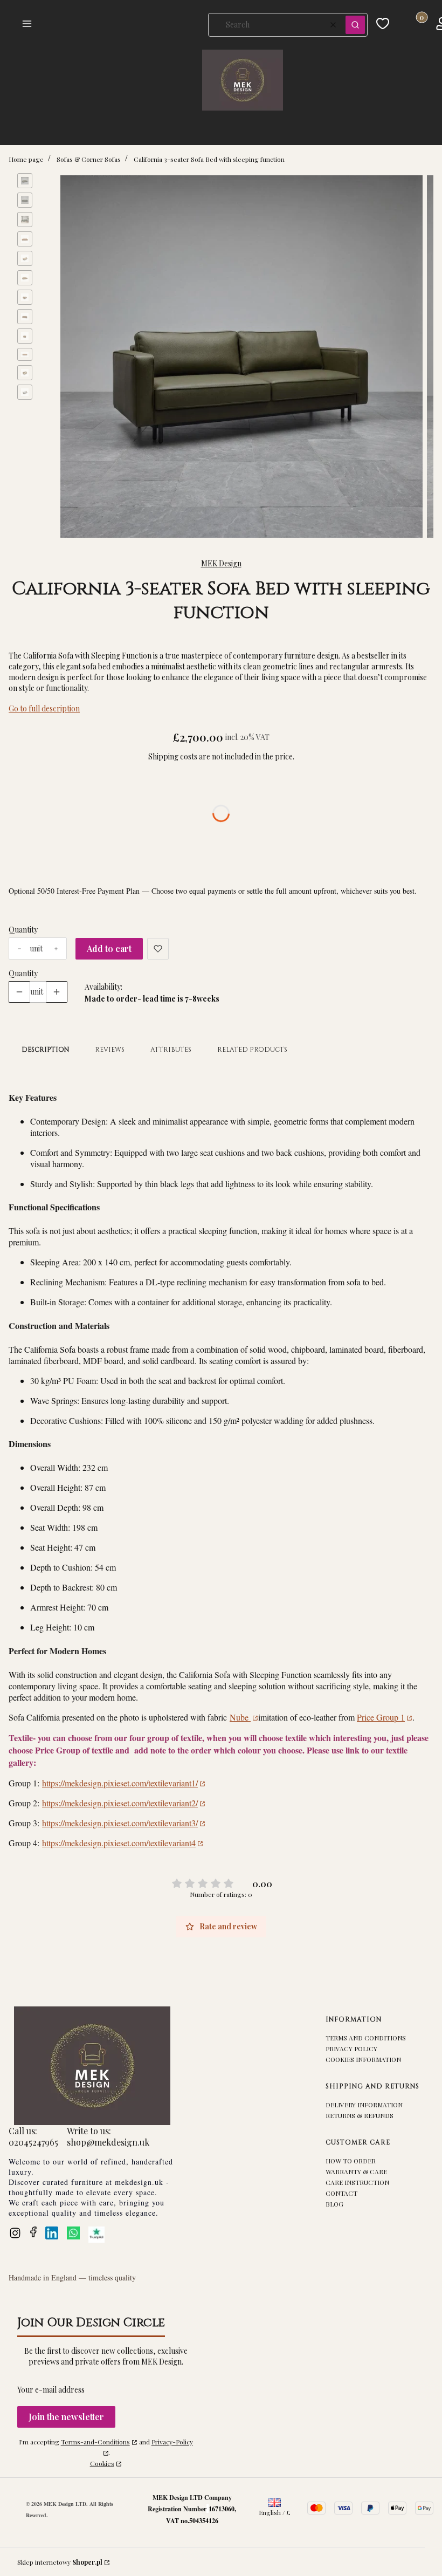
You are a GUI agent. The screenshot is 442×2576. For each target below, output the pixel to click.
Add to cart (109, 948)
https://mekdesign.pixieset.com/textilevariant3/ (120, 1823)
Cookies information (363, 2059)
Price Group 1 (381, 1717)
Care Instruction (357, 2182)
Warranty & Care (356, 2171)
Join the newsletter (66, 2417)
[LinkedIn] (52, 2233)
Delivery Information (364, 2105)
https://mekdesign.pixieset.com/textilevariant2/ (120, 1803)
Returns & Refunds (360, 2115)
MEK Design (221, 563)
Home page (26, 159)
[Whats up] (73, 2233)
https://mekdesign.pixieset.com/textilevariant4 (119, 1843)
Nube (240, 1717)
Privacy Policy (351, 2049)
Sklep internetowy (60, 2562)
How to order (351, 2161)
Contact (341, 2193)
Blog (334, 2204)
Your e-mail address (51, 2390)
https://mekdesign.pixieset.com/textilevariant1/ (120, 1783)
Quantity (23, 930)
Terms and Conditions (366, 2038)
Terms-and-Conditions (95, 2442)
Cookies (102, 2463)
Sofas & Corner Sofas (89, 159)
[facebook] (33, 2232)
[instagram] (15, 2233)
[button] (100, 25)
